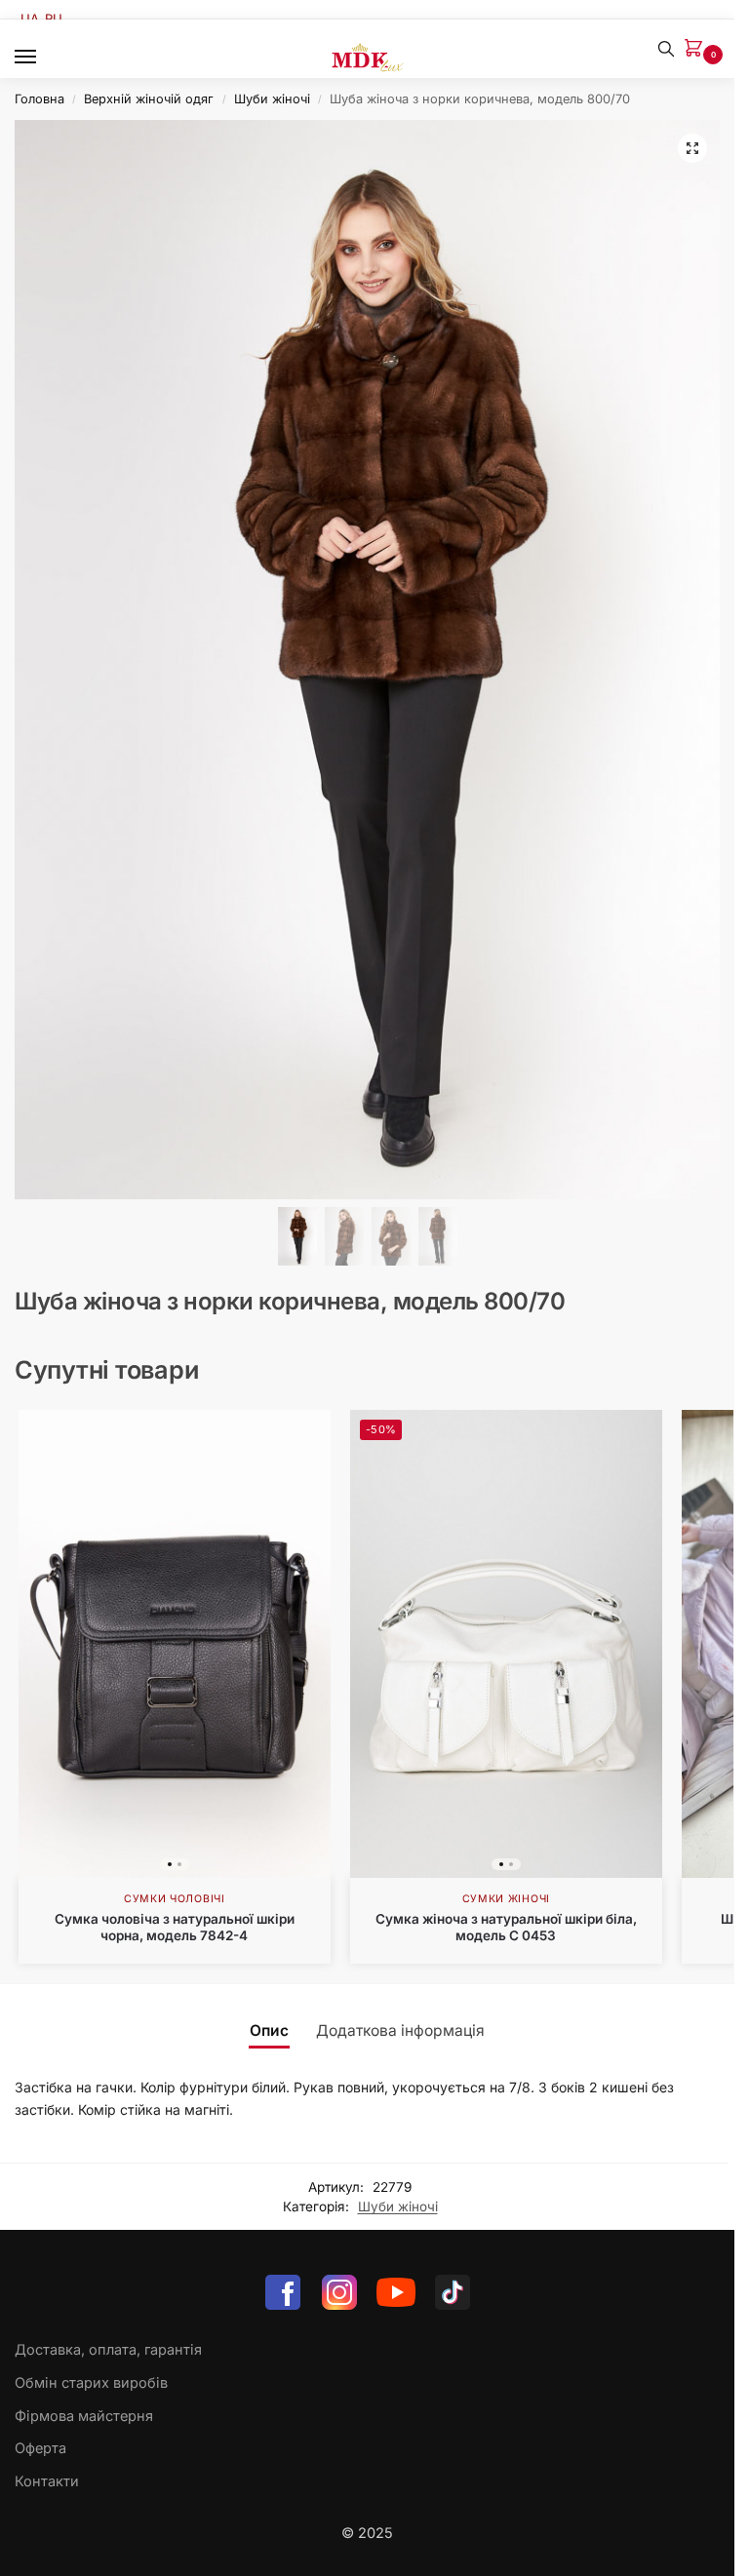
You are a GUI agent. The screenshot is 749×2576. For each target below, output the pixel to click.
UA (30, 19)
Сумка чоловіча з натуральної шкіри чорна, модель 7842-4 (175, 1928)
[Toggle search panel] (666, 49)
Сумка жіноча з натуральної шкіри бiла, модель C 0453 (506, 1928)
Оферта (40, 2448)
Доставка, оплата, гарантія (108, 2350)
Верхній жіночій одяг (149, 99)
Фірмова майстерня (84, 2416)
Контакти (47, 2481)
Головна (39, 99)
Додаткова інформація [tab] (400, 2030)
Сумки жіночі (506, 1899)
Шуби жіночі (272, 99)
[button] (697, 49)
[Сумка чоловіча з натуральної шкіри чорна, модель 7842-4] (175, 1644)
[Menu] (44, 58)
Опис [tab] (269, 2030)
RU (54, 19)
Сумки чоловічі (175, 1899)
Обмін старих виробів (91, 2383)
